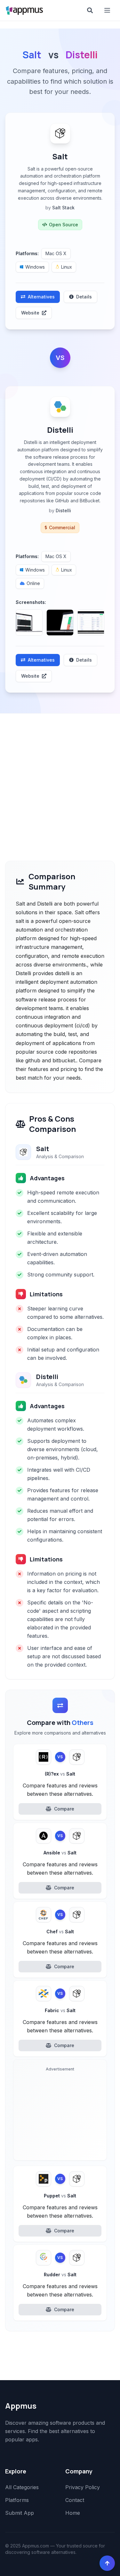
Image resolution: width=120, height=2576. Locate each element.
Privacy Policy (83, 2487)
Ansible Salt (60, 1853)
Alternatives (41, 297)
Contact (75, 2500)
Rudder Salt (60, 2275)
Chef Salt (60, 1932)
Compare (64, 1809)
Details (84, 297)
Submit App (20, 2513)
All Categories (22, 2487)
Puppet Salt (60, 2196)
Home (73, 2513)
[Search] (90, 10)
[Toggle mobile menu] (108, 10)
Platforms (17, 2500)
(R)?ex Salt (60, 1774)
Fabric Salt (60, 2010)
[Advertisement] (60, 777)
